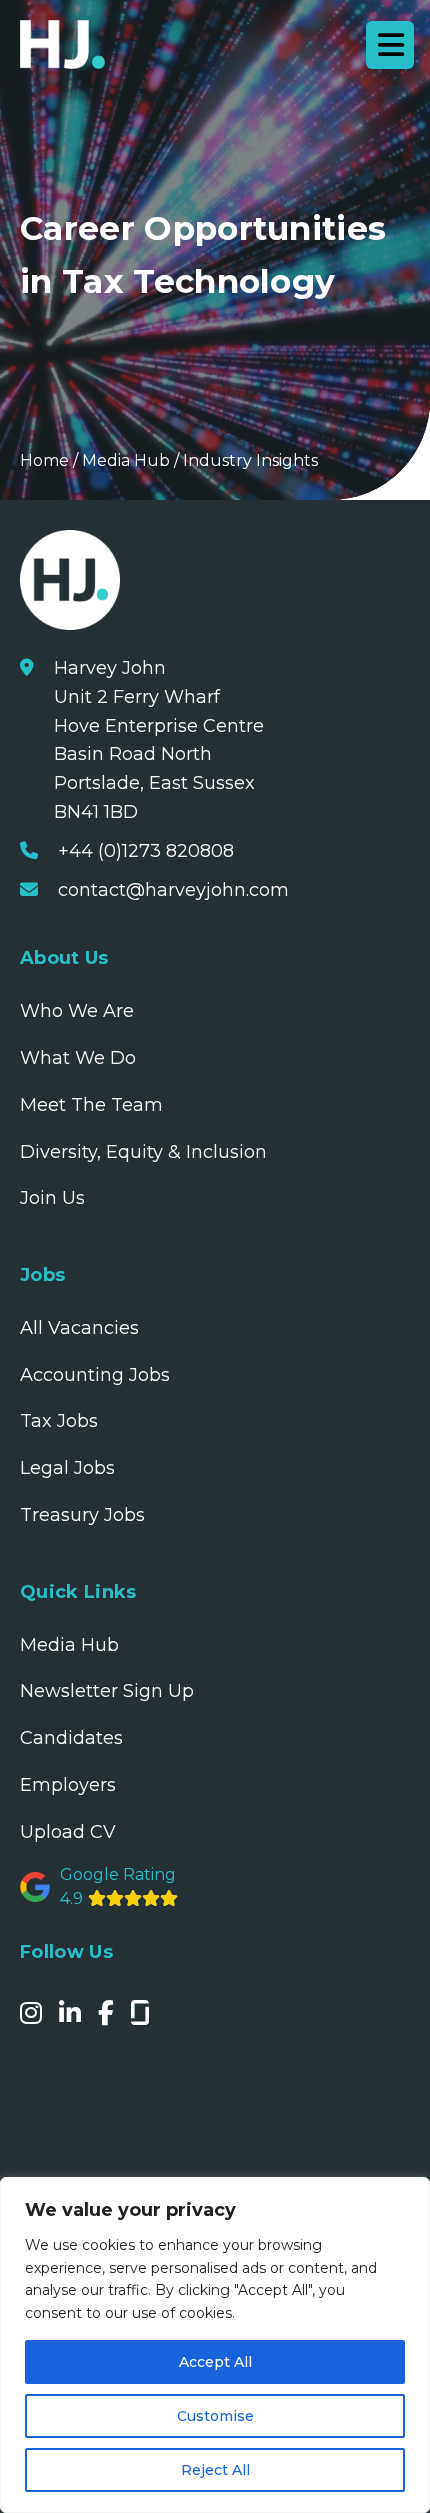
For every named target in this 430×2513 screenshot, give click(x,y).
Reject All (215, 2470)
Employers (68, 1785)
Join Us (52, 1198)
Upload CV (68, 1832)
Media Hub (126, 460)
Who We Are (77, 1011)
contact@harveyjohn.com (173, 890)
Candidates (71, 1738)
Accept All (215, 2362)
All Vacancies (79, 1328)
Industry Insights (250, 460)
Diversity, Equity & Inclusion (143, 1152)
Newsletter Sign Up (107, 1691)
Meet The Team (91, 1105)
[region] (215, 2345)
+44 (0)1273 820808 (146, 851)
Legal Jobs (67, 1468)
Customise (215, 2416)
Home (44, 460)
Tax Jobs (59, 1421)
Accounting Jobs (95, 1375)
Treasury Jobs (82, 1515)
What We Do (78, 1058)
